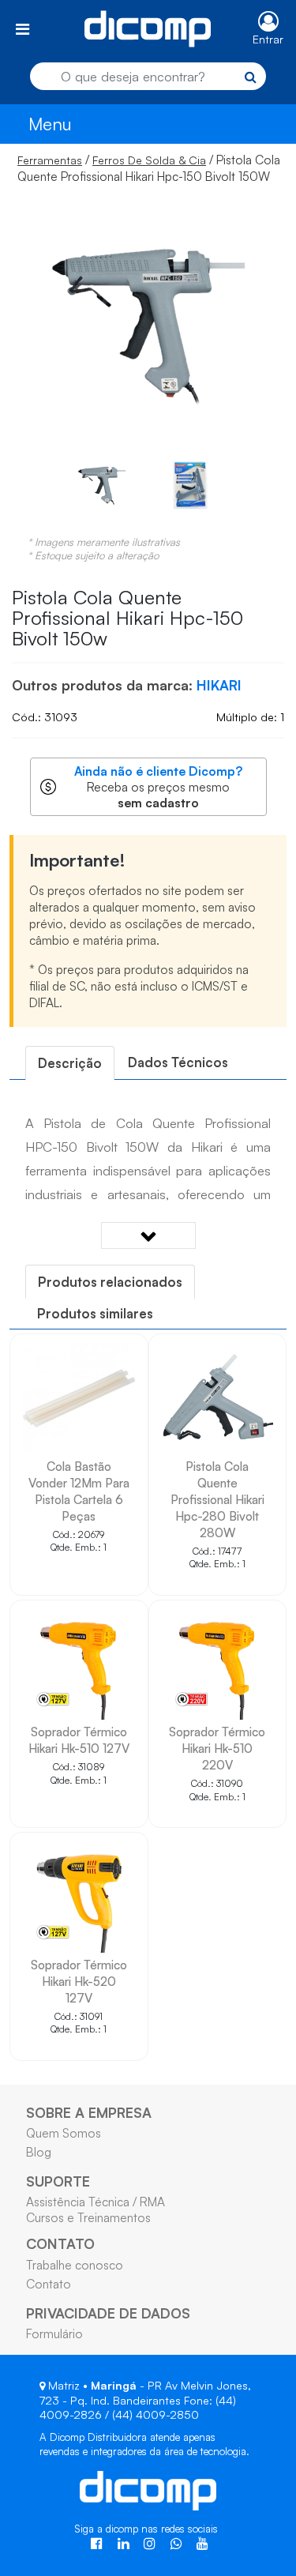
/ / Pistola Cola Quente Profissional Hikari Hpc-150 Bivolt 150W (149, 168)
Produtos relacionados (110, 1282)
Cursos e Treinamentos (88, 2217)
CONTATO (60, 2243)
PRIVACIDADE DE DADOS (108, 2313)
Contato (49, 2284)
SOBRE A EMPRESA (89, 2112)
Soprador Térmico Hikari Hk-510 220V (217, 1748)
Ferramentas (50, 160)
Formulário (54, 2333)
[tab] (70, 1063)
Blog (39, 2152)
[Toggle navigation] (22, 29)
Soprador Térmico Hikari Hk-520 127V (79, 1981)
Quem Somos (64, 2133)
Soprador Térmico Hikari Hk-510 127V (79, 1740)
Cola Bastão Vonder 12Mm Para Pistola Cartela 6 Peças (79, 1491)
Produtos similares (95, 1313)
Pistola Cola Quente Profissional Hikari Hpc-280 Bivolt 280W (217, 1499)
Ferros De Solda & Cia (149, 160)
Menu (50, 124)
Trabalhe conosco (75, 2265)
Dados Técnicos (178, 1062)
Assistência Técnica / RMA (96, 2202)
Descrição (70, 1063)
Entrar (268, 39)
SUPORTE (58, 2181)
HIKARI (219, 685)
